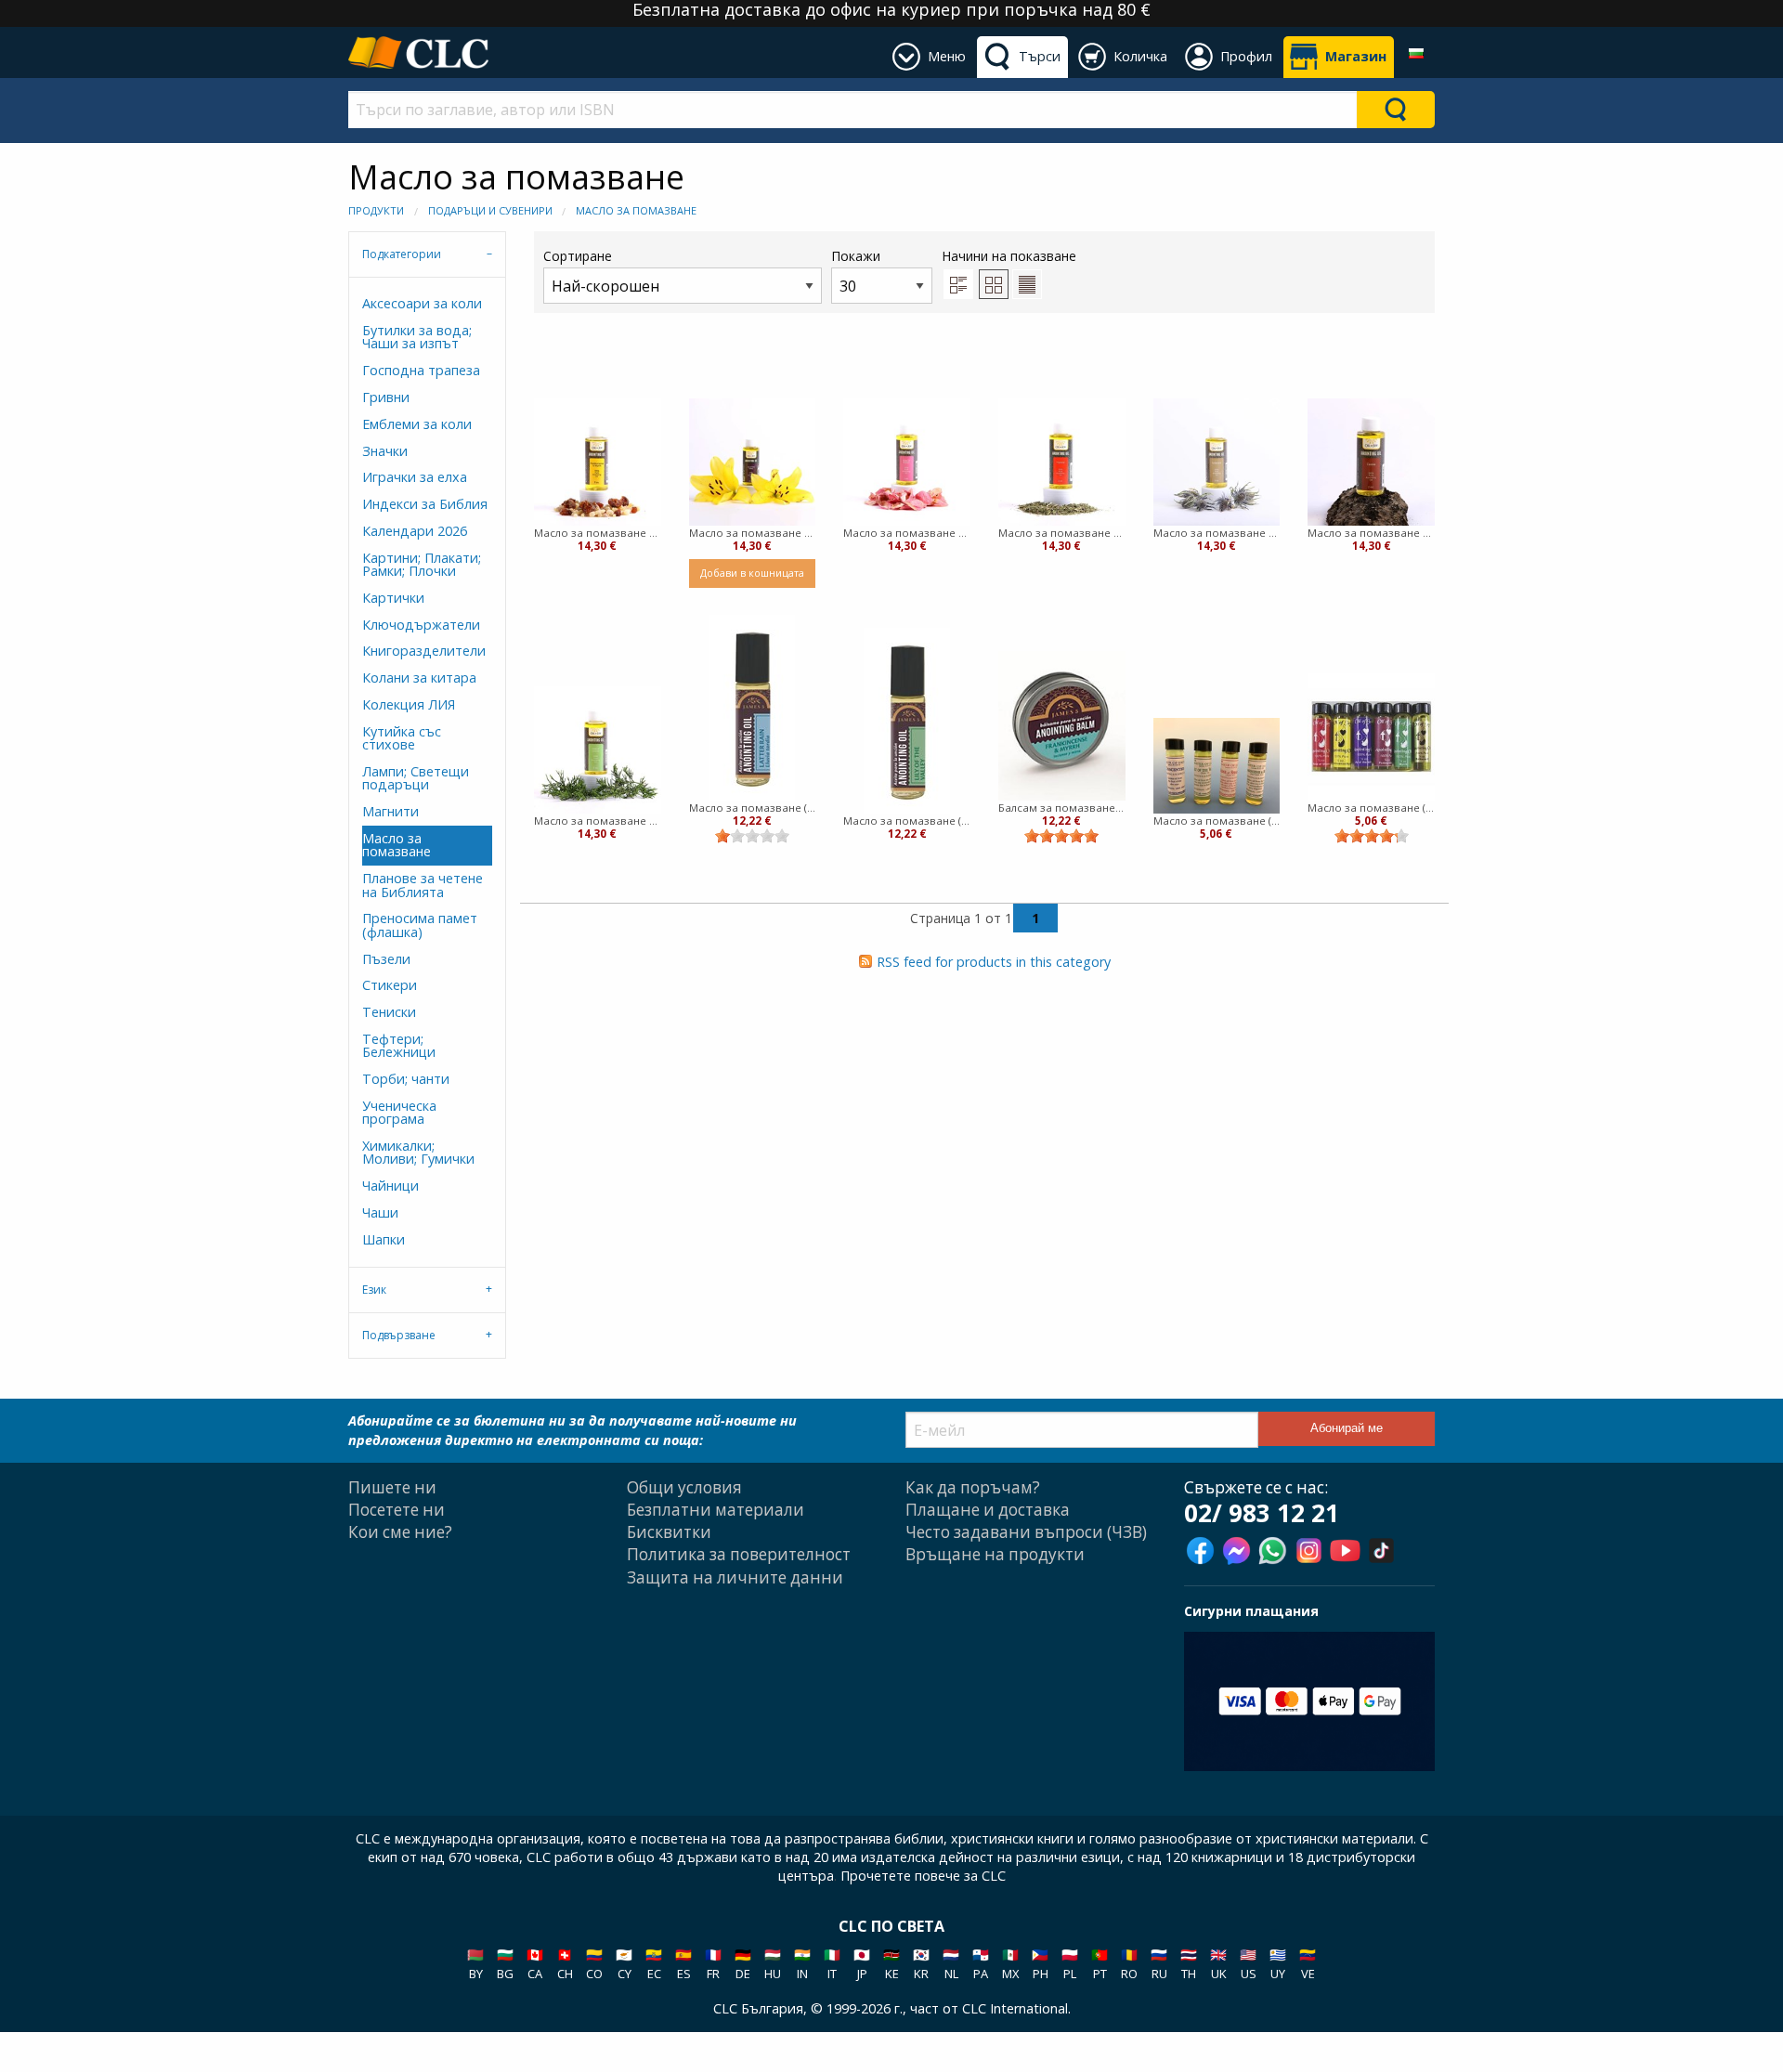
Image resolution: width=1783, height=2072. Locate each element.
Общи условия (684, 1487)
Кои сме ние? (400, 1532)
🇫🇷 (713, 1964)
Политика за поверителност (739, 1554)
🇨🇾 (624, 1964)
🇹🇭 (1189, 1964)
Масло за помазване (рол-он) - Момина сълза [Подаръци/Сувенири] (907, 821)
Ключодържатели (421, 625)
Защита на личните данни (735, 1577)
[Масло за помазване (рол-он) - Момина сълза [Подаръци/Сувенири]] (907, 721)
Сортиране (578, 256)
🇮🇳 (802, 1964)
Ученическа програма (399, 1112)
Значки (385, 451)
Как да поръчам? (973, 1487)
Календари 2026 (415, 531)
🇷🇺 (1159, 1964)
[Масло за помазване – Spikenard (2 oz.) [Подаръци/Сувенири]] (1217, 462)
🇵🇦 (981, 1964)
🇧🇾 (475, 1964)
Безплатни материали (716, 1510)
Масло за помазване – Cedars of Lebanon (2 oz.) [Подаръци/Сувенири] (598, 821)
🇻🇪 (1308, 1964)
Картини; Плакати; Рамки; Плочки (422, 564)
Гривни (386, 397)
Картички (393, 598)
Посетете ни (397, 1510)
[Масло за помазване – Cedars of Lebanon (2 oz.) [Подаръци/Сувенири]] (598, 750)
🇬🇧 (1218, 1964)
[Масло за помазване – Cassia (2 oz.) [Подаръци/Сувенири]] (1371, 462)
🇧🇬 (505, 1964)
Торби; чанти (406, 1079)
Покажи (856, 256)
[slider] (752, 836)
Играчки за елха (415, 477)
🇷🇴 (1129, 1964)
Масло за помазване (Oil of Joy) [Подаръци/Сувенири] (1371, 808)
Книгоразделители (424, 651)
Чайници (390, 1186)
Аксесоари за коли (422, 303)
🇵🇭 (1040, 1964)
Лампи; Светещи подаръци (416, 778)
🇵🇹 (1100, 1964)
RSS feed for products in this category (994, 962)
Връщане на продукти (995, 1554)
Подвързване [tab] (399, 1335)
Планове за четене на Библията (423, 885)
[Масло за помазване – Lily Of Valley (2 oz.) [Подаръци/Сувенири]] (753, 462)
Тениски (389, 1012)
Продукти (376, 210)
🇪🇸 (683, 1964)
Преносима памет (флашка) (420, 925)
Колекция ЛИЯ (409, 704)
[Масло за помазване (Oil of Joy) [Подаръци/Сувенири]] (1371, 737)
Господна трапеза (421, 370)
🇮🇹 (832, 1964)
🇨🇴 (594, 1964)
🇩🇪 (743, 1964)
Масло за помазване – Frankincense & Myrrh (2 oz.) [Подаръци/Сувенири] (598, 533)
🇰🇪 (891, 1964)
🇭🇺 (773, 1964)
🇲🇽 (1010, 1964)
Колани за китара (419, 678)
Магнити (390, 811)
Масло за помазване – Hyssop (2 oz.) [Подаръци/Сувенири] (1062, 533)
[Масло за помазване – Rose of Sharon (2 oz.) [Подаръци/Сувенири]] (907, 462)
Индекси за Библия (425, 504)
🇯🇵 (862, 1964)
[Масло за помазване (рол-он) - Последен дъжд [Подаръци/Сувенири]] (752, 708)
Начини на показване (1009, 256)
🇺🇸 (1248, 1964)
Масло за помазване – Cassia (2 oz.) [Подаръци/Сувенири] (1371, 533)
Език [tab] (374, 1290)
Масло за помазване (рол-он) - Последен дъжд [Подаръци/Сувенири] (753, 808)
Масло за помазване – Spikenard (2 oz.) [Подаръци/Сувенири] (1217, 533)
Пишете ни (392, 1487)
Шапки (384, 1239)
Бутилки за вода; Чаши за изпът (417, 337)
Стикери (390, 985)
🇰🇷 (921, 1964)
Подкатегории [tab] (402, 254)
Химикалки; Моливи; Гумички (418, 1152)
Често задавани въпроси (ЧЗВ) (1026, 1532)
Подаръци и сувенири (490, 210)
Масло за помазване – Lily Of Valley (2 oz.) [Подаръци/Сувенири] (753, 533)
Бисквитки (669, 1532)
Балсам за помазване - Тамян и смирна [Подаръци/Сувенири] (1062, 808)
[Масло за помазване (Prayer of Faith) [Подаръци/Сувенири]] (1217, 765)
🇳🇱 (951, 1964)
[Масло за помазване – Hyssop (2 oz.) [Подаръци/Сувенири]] (1062, 462)
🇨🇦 (535, 1964)
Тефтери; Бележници (399, 1045)
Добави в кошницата (752, 573)
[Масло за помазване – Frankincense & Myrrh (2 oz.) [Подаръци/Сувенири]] (598, 462)
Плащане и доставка (988, 1510)
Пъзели (386, 959)
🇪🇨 (654, 1964)
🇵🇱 (1070, 1964)
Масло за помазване (636, 210)
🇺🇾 (1278, 1964)
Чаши (380, 1212)
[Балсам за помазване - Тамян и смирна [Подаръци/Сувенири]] (1062, 726)
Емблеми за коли (417, 424)
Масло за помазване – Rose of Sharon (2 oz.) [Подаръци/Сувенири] (907, 533)
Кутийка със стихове (402, 738)
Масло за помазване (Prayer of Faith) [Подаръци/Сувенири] (1217, 821)
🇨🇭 (565, 1964)
